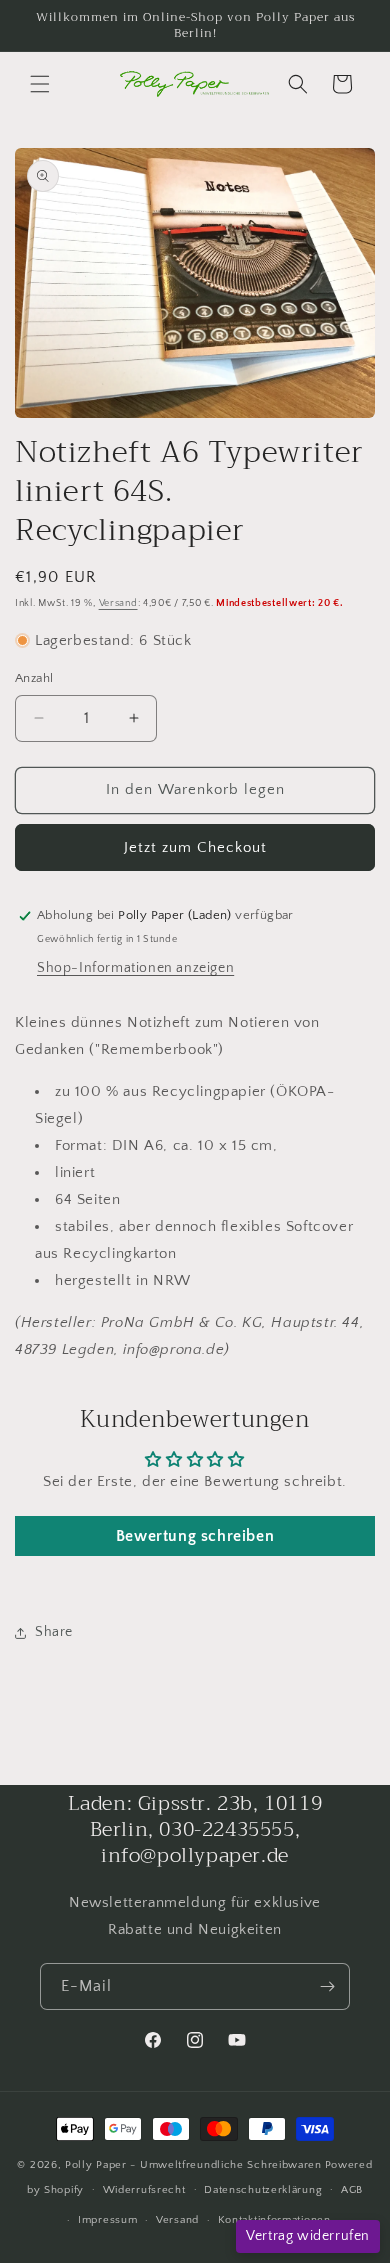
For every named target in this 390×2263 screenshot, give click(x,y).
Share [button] (54, 1632)
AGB (352, 2190)
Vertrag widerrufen (308, 2236)
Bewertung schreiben (195, 1536)
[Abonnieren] (327, 1986)
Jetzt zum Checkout (195, 847)
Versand (118, 603)
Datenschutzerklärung (263, 2190)
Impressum (107, 2220)
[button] (40, 84)
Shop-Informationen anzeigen (135, 968)
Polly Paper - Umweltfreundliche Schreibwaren (193, 2165)
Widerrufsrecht (144, 2190)
